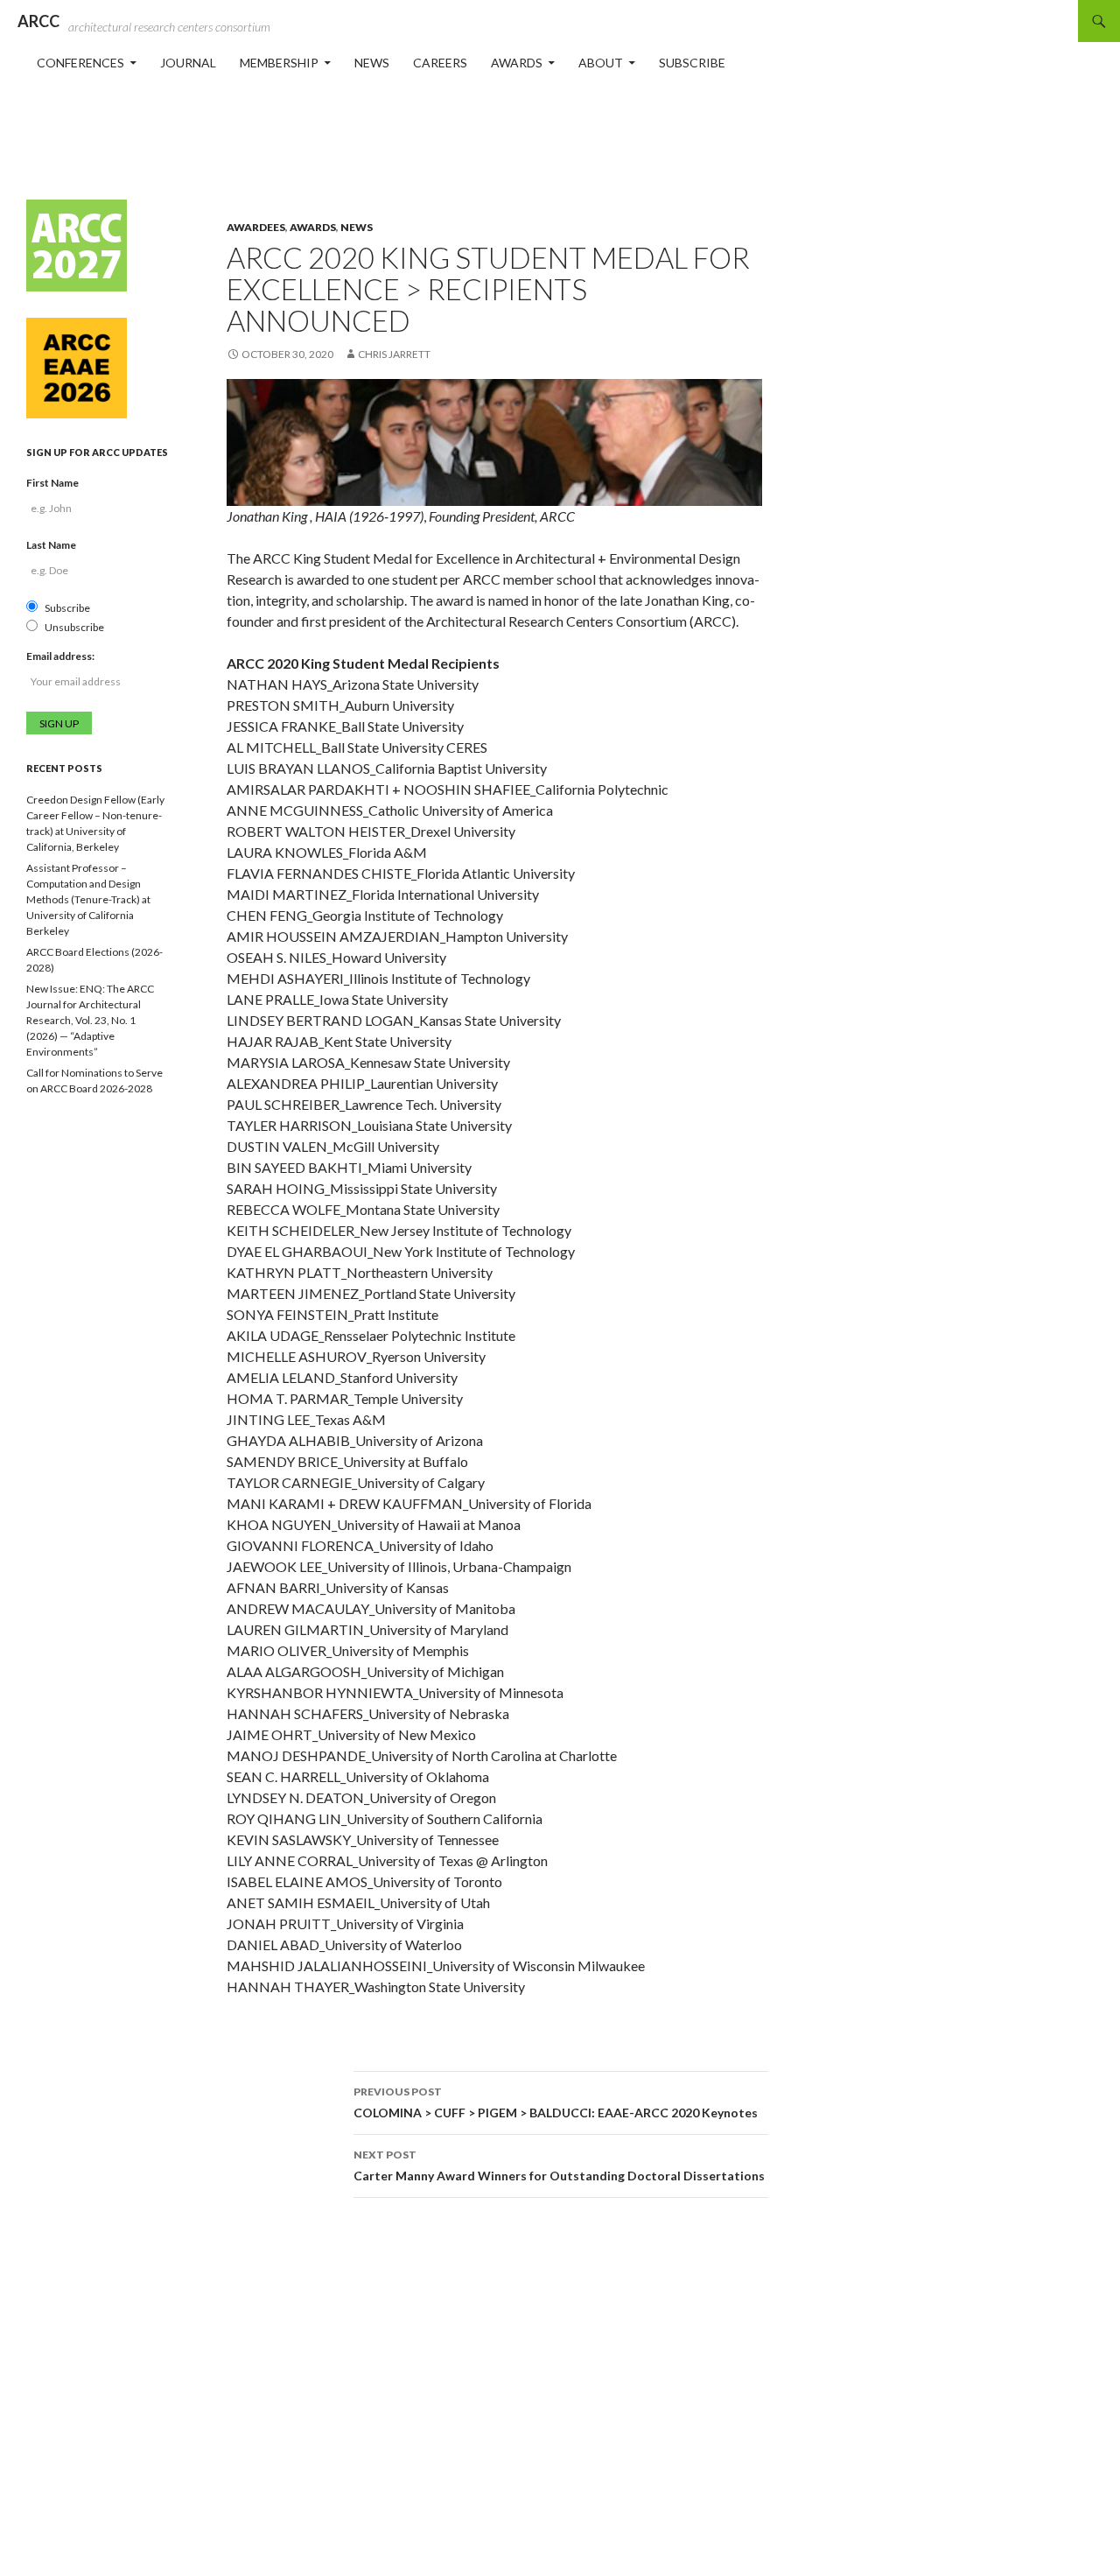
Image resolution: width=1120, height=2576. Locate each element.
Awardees (256, 227)
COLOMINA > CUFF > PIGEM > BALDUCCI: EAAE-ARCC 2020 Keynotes (556, 2102)
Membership (279, 63)
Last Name (51, 545)
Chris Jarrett (394, 354)
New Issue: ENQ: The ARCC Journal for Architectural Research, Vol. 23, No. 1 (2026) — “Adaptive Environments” (90, 1020)
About (601, 63)
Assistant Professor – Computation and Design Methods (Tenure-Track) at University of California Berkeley (88, 899)
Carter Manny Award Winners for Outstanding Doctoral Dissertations (559, 2165)
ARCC (38, 21)
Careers (440, 63)
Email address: (60, 656)
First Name (52, 483)
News (372, 63)
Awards (517, 63)
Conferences (80, 63)
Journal (188, 63)
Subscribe (692, 63)
